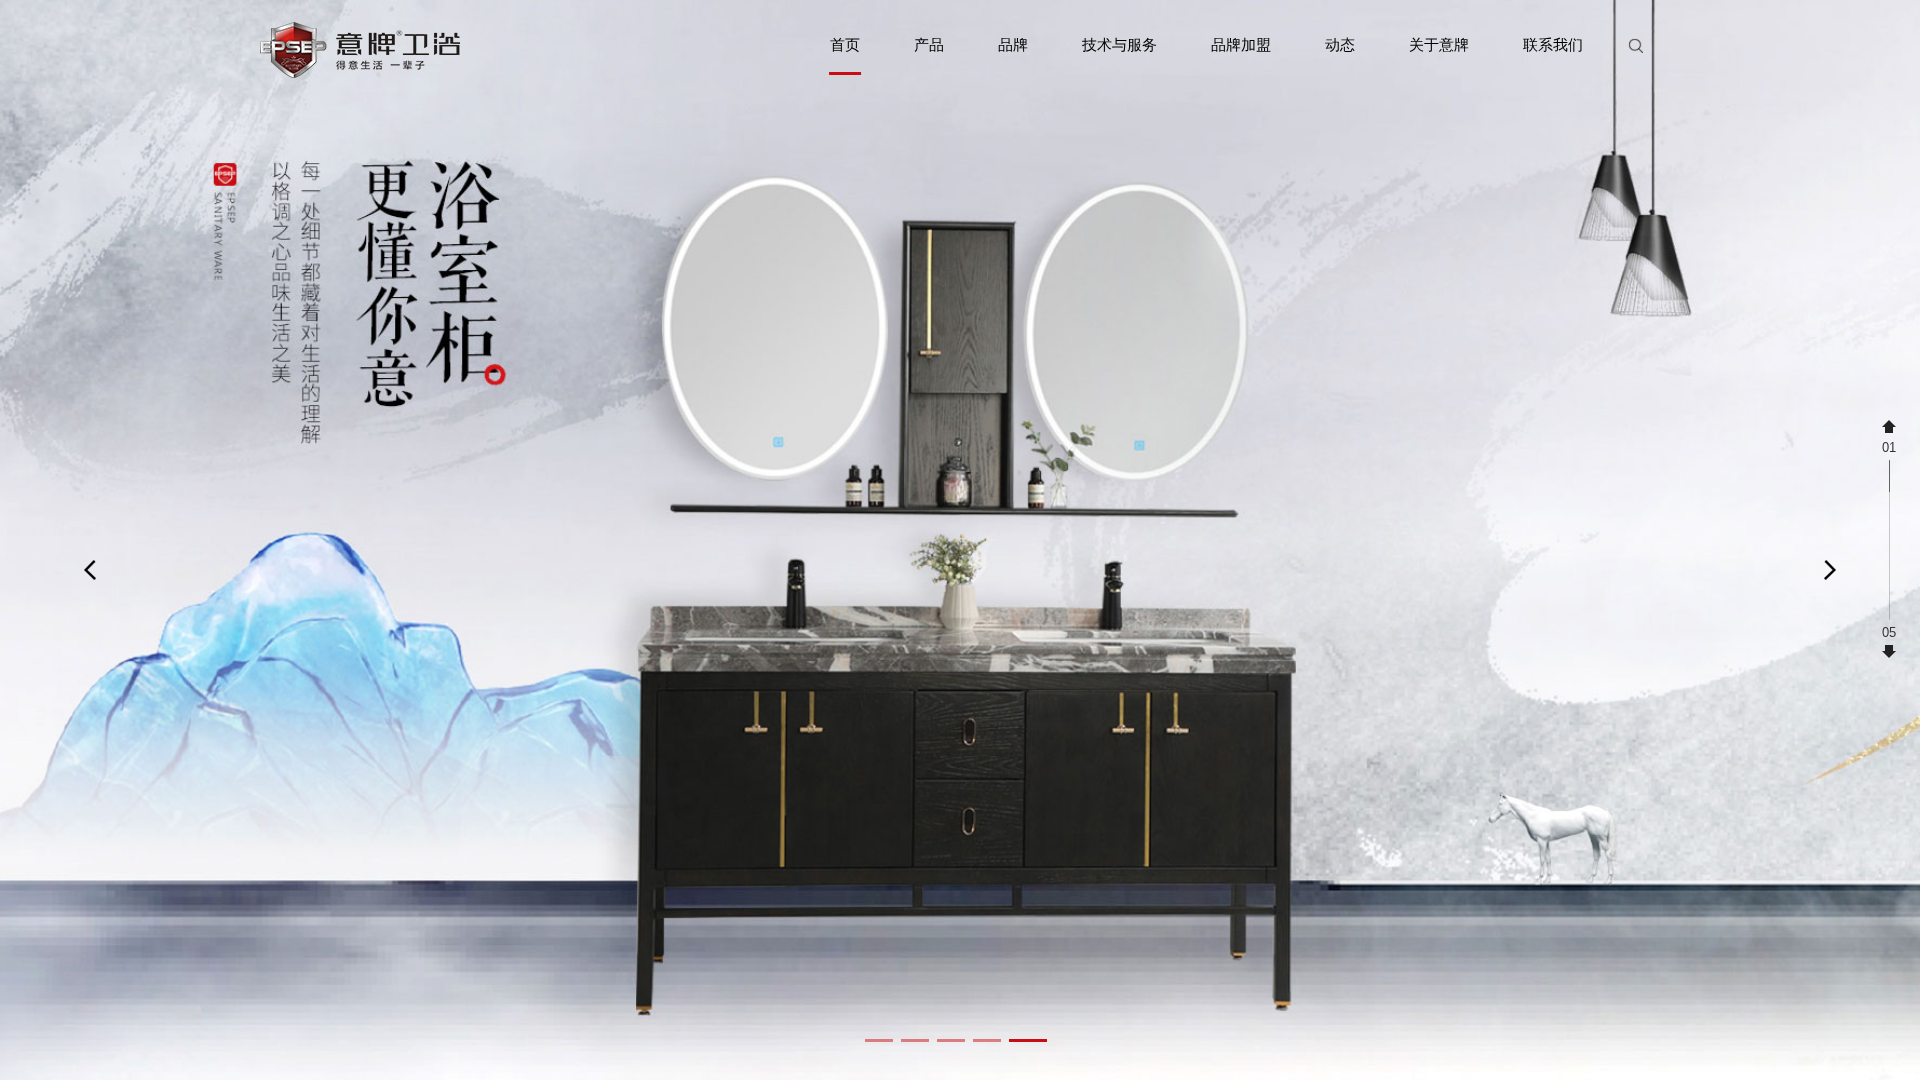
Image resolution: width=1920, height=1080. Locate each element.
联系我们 (1553, 44)
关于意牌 (1439, 44)
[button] (879, 1040)
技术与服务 (1119, 44)
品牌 (1013, 44)
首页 (845, 44)
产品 (929, 44)
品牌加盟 (1241, 44)
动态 (1340, 44)
